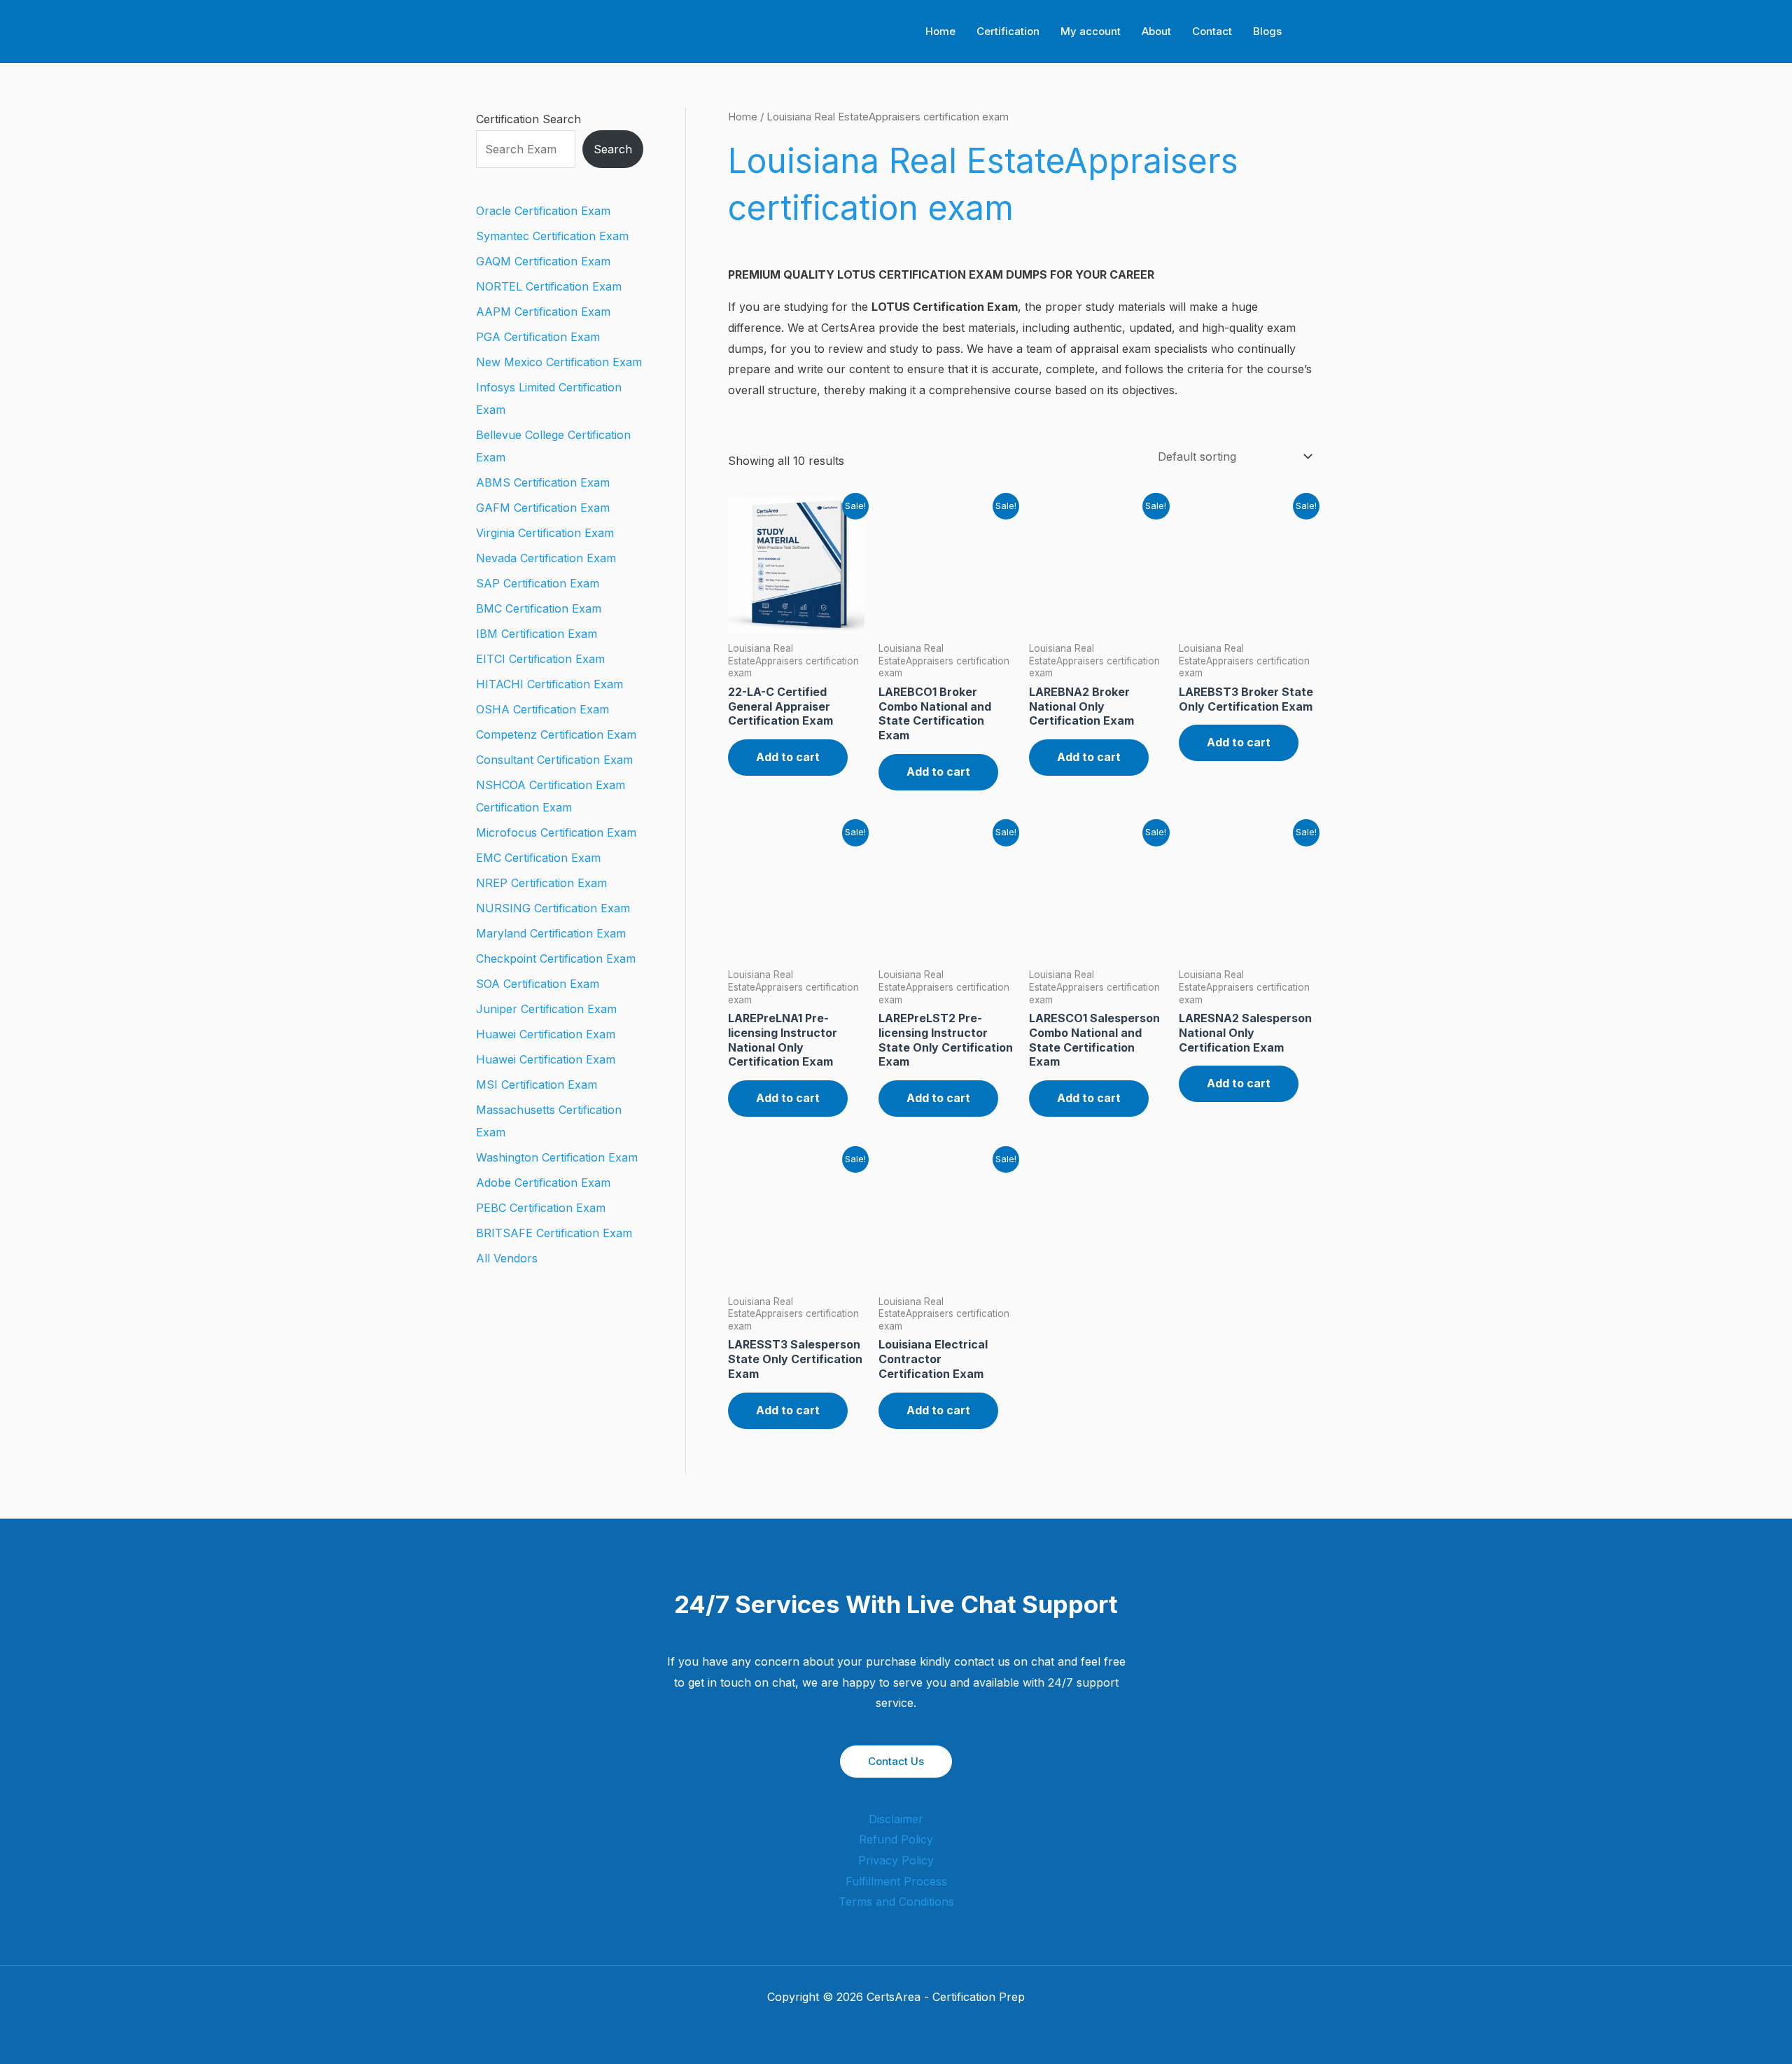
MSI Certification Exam (537, 1085)
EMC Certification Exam (538, 858)
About (1156, 31)
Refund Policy (896, 1839)
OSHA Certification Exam (542, 709)
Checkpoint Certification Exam (556, 958)
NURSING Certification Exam (553, 908)
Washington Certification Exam (557, 1157)
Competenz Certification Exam (556, 734)
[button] (1311, 32)
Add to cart (788, 757)
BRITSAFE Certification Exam (554, 1233)
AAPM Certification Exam (543, 312)
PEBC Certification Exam (541, 1208)
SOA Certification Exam (538, 984)
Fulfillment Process (896, 1881)
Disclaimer (896, 1819)
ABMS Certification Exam (543, 482)
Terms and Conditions (896, 1902)
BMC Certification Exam (539, 608)
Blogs (1267, 31)
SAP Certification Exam (538, 583)
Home (940, 31)
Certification (1008, 31)
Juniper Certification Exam (546, 1009)
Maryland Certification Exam (551, 933)
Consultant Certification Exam (554, 760)
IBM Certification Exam (537, 634)
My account (1091, 31)
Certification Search (528, 119)
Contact (1212, 31)
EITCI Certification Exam (540, 659)
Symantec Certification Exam (552, 236)
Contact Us (896, 1761)
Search (613, 149)
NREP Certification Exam (541, 883)
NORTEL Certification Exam (549, 286)
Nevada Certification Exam (546, 558)
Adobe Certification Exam (543, 1183)
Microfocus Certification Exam (556, 832)
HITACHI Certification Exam (549, 684)
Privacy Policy (896, 1860)
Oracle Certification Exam (543, 211)
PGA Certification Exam (538, 337)
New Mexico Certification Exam (559, 362)
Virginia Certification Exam (545, 533)
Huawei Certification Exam (546, 1034)
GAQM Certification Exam (543, 261)
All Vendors (507, 1258)
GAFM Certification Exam (543, 508)
